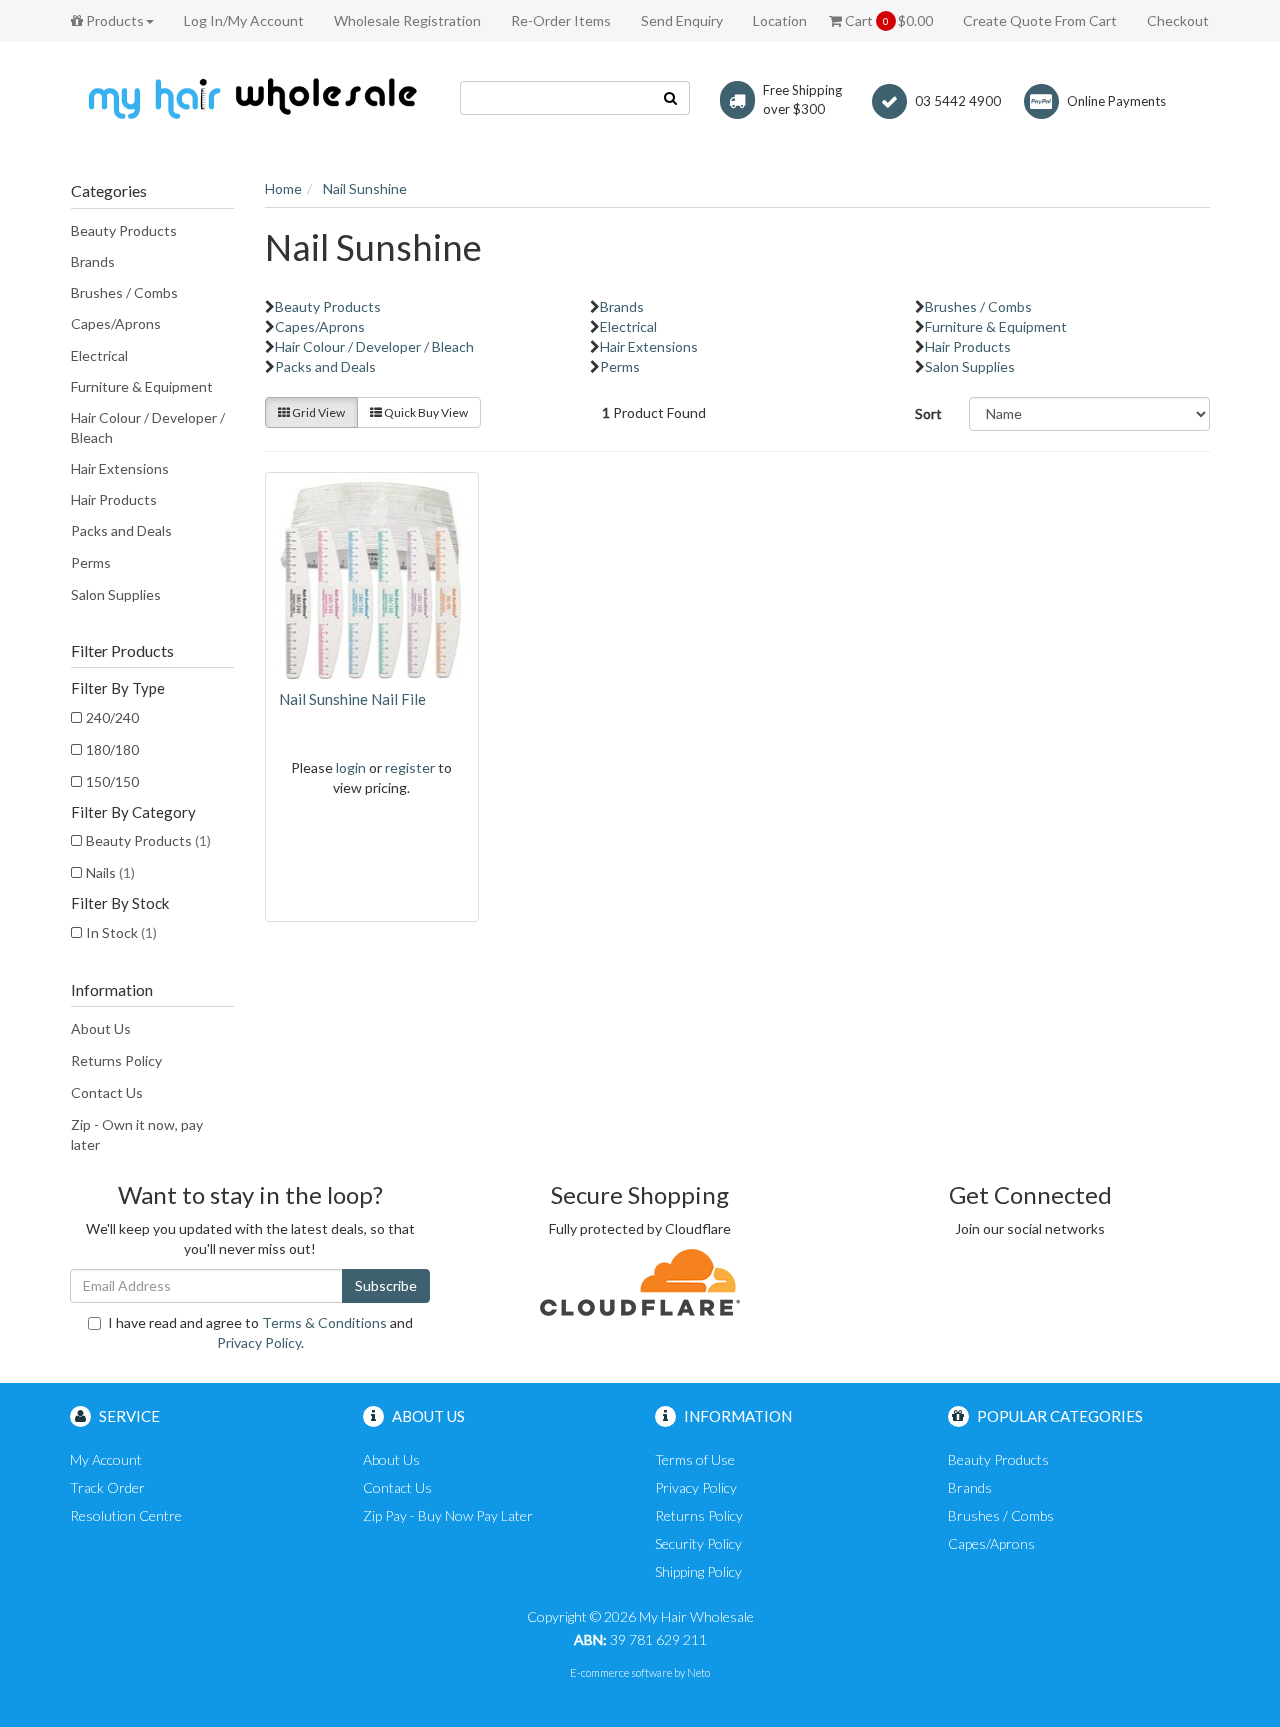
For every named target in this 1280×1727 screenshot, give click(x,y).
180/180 (112, 749)
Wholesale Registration (407, 20)
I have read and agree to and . (260, 1332)
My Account (106, 1459)
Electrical (99, 355)
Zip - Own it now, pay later (137, 1134)
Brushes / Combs (124, 292)
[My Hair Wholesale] (250, 97)
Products (113, 20)
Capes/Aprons (116, 323)
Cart (887, 20)
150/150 (112, 781)
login (351, 767)
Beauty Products (124, 230)
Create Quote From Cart (1040, 20)
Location (780, 20)
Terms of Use (695, 1459)
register (410, 767)
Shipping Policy (698, 1571)
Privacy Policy (259, 1342)
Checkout (1178, 20)
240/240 (112, 717)
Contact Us (107, 1092)
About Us (101, 1028)
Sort (928, 413)
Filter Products (122, 651)
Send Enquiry (682, 20)
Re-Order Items (561, 20)
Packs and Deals (121, 530)
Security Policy (698, 1543)
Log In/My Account (244, 20)
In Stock (121, 932)
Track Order (107, 1487)
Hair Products (114, 499)
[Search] (671, 98)
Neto (698, 1672)
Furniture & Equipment (142, 386)
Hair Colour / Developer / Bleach (148, 427)
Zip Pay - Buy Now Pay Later (448, 1515)
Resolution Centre (126, 1515)
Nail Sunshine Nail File (352, 699)
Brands (93, 261)
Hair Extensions (120, 468)
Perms (91, 562)
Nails (110, 872)
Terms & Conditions (324, 1322)
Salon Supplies (116, 594)
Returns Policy (116, 1060)
